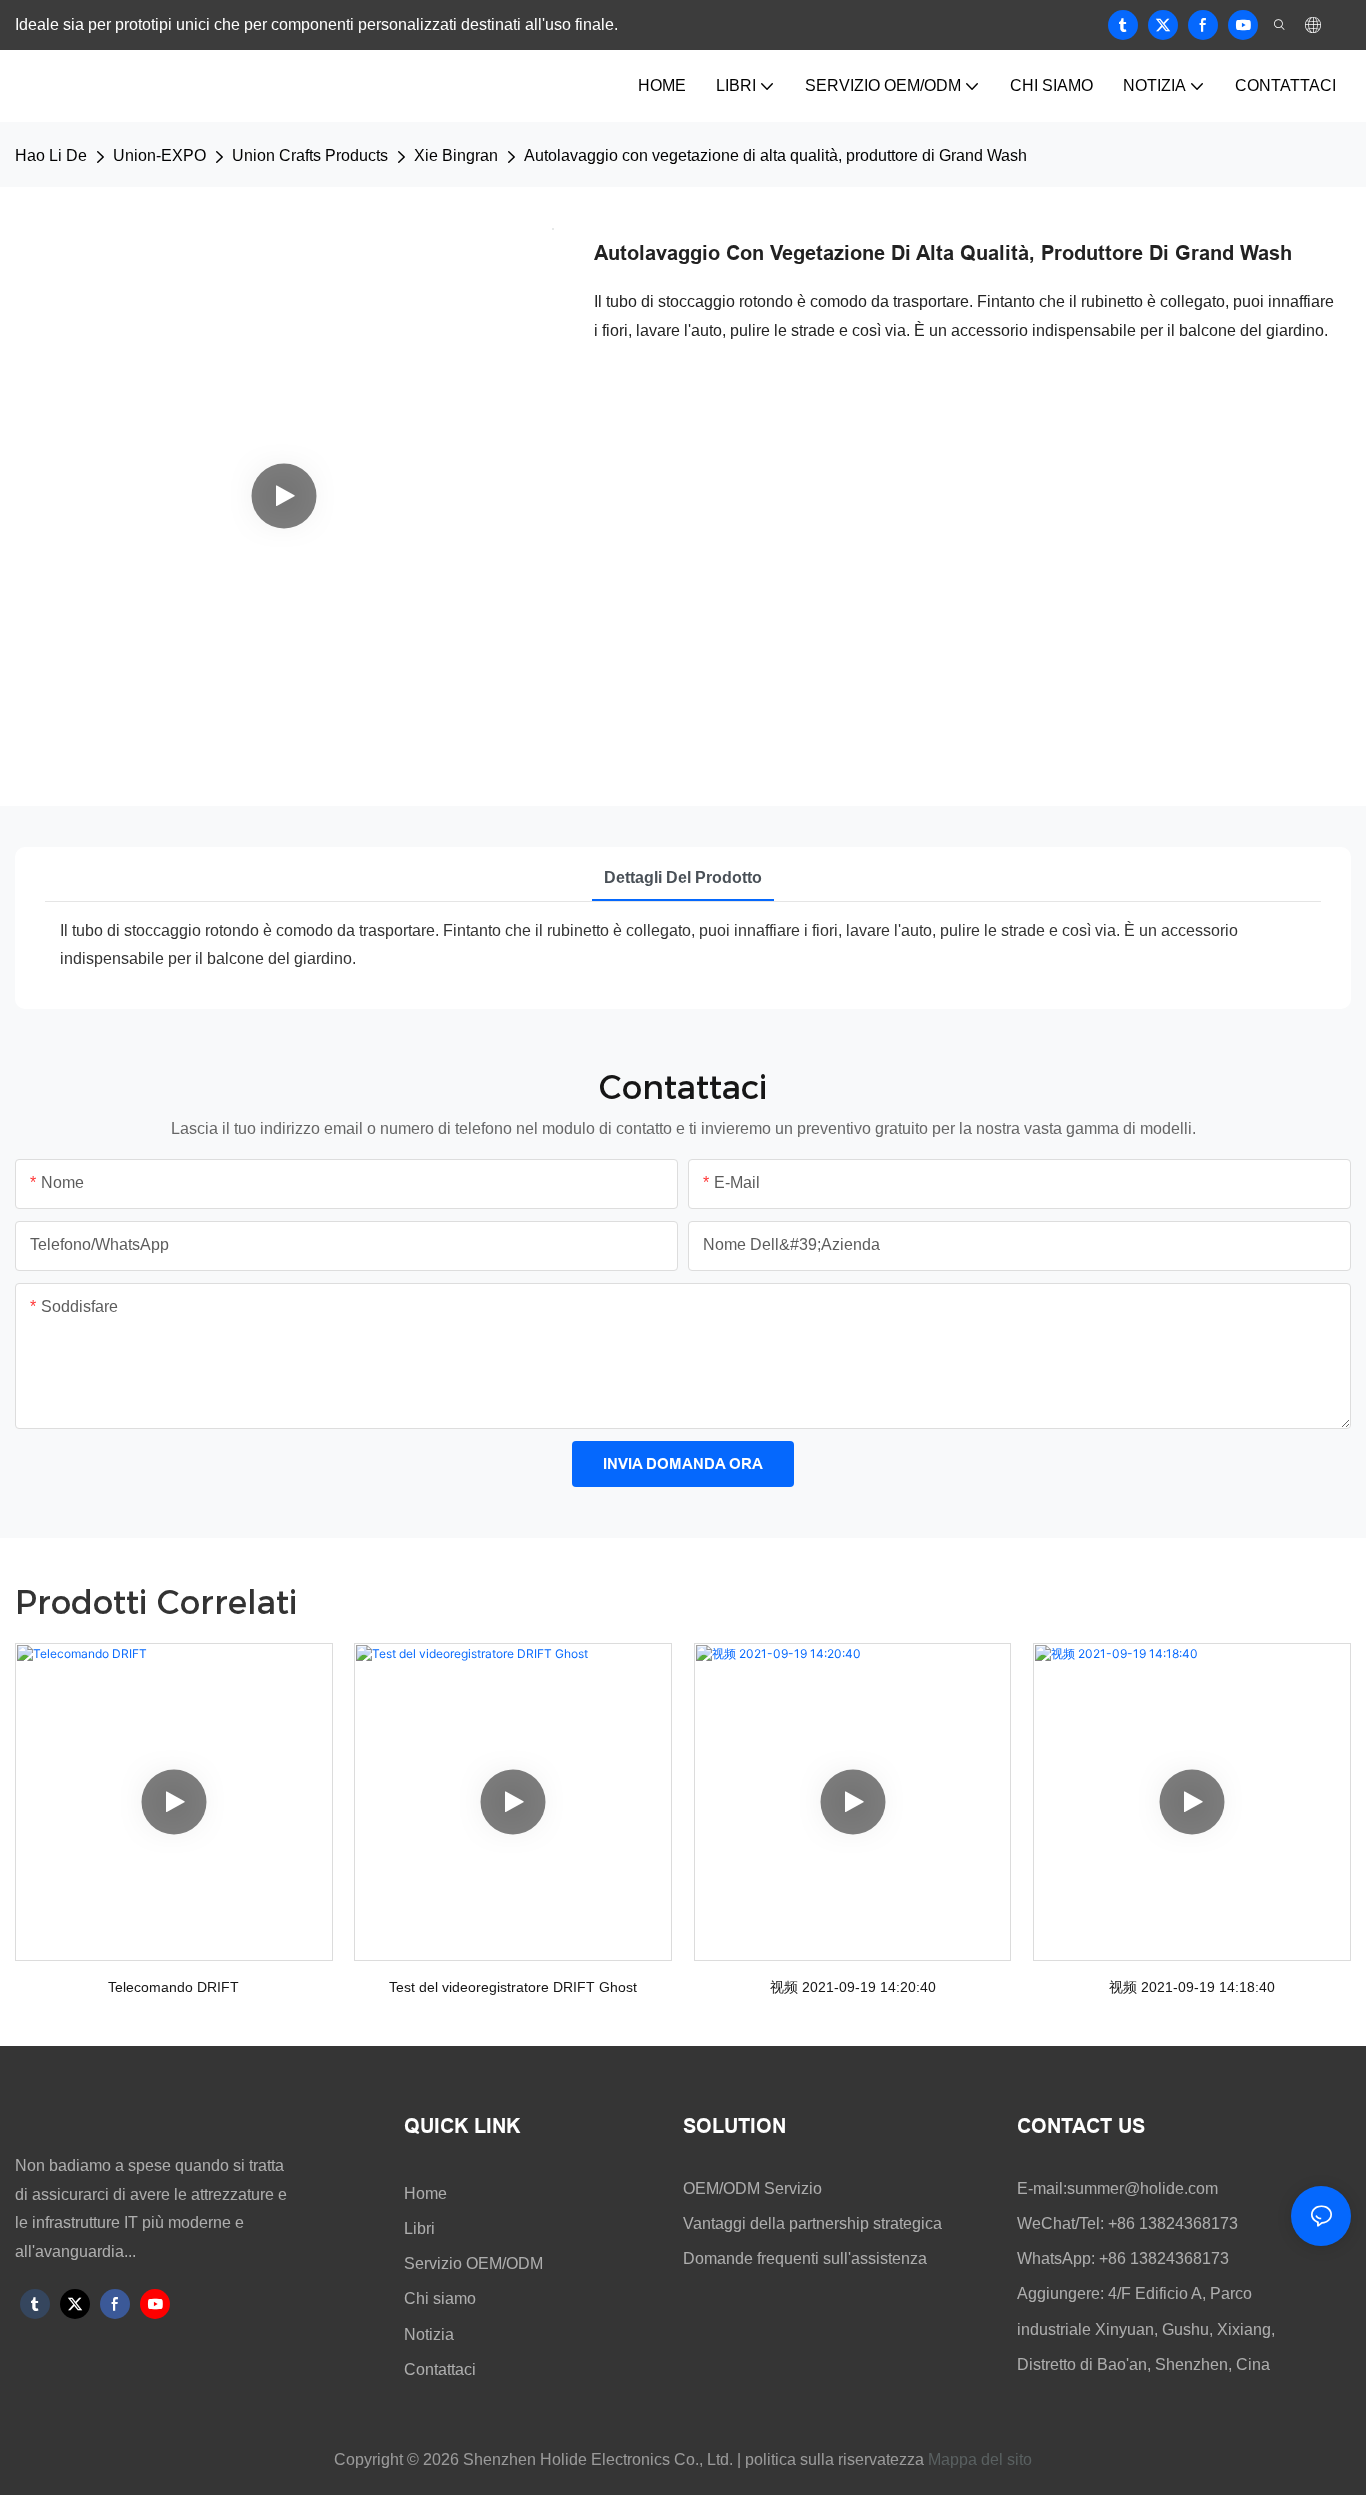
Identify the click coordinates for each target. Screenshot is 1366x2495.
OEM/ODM (723, 2188)
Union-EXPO (159, 155)
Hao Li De (51, 155)
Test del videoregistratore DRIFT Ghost (513, 1987)
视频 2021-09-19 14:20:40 (853, 1987)
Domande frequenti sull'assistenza (805, 2258)
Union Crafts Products (310, 155)
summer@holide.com (1142, 2188)
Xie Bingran (456, 155)
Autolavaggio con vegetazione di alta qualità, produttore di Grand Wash (775, 155)
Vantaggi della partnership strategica (812, 2223)
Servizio (793, 2188)
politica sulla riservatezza (832, 2459)
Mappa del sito (980, 2459)
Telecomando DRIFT (173, 1987)
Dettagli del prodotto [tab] (683, 877)
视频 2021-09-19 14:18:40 (1192, 1987)
